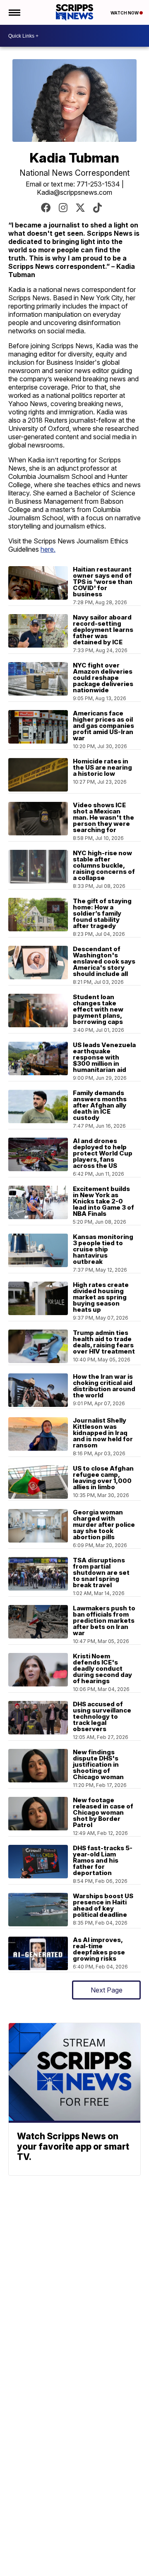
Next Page (107, 1990)
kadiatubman (46, 208)
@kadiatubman (80, 208)
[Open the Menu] (14, 12)
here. (48, 549)
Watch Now (125, 13)
